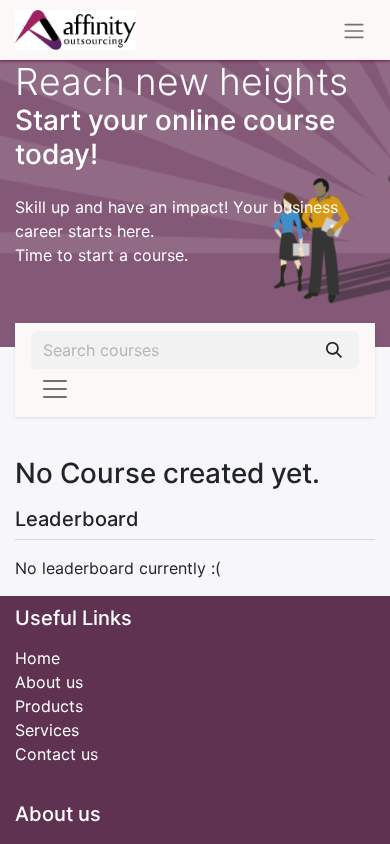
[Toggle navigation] (354, 30)
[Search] (334, 350)
